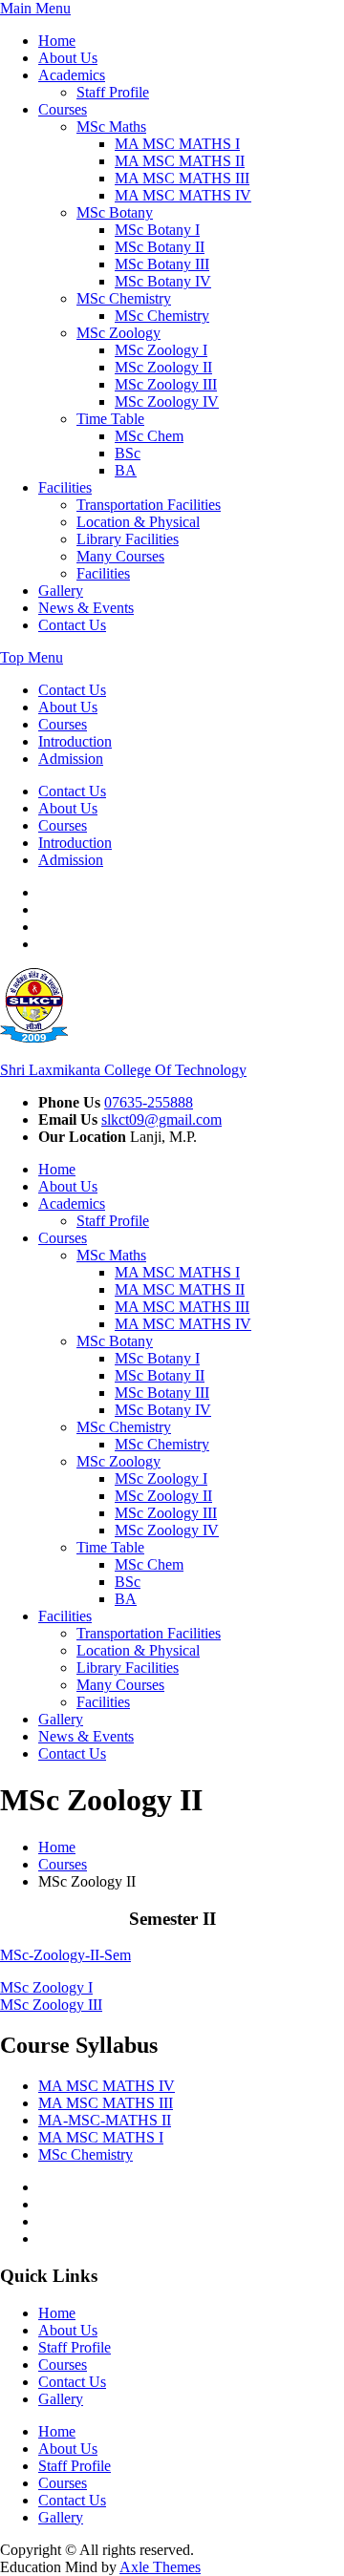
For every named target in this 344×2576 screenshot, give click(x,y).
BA (126, 470)
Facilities (65, 487)
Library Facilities (128, 539)
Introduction (75, 741)
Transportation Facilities (149, 505)
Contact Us (72, 625)
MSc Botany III (162, 264)
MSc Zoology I (161, 350)
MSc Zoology (118, 333)
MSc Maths (111, 127)
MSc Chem (149, 436)
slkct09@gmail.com (161, 1119)
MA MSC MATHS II (180, 161)
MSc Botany (115, 212)
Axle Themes (160, 2567)
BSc (128, 453)
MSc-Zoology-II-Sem (65, 1955)
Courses (63, 109)
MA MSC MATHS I (177, 144)
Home (57, 41)
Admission (71, 759)
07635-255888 (149, 1102)
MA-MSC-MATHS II (105, 2120)
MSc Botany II (160, 247)
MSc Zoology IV (167, 401)
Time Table (110, 419)
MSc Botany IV (163, 281)
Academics (72, 75)
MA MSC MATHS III (182, 178)
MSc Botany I (157, 230)
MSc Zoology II (163, 367)
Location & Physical (138, 522)
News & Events (86, 608)
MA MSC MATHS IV (183, 195)
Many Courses (120, 556)
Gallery (61, 591)
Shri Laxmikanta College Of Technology (123, 1070)
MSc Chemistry (124, 298)
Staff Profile (113, 92)
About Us (68, 58)
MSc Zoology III (166, 384)
